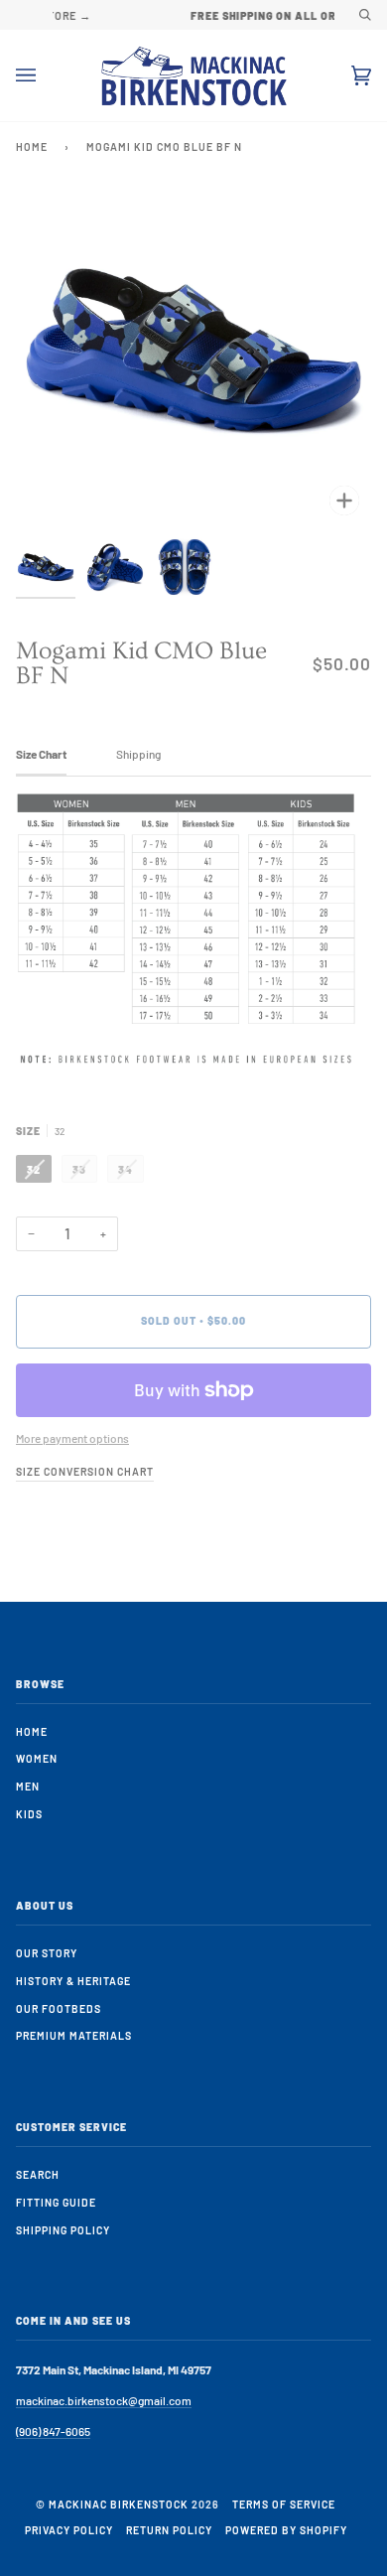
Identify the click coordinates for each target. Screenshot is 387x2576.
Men (28, 1786)
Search (38, 2174)
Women (37, 1758)
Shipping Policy (63, 2230)
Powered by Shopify (286, 2530)
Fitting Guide (56, 2202)
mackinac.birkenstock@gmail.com (104, 2400)
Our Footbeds (59, 2008)
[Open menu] (46, 75)
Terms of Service (284, 2504)
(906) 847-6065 (53, 2431)
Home (32, 146)
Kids (29, 1814)
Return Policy (169, 2530)
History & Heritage (73, 1981)
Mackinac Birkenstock (119, 2504)
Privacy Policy (69, 2530)
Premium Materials (74, 2035)
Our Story (47, 1953)
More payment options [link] (72, 1438)
